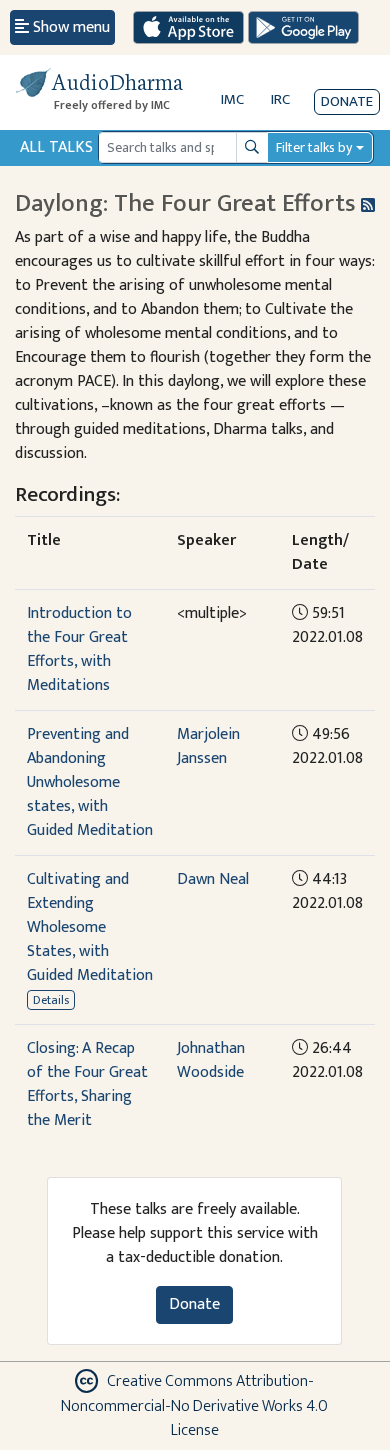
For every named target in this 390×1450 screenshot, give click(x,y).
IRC (280, 99)
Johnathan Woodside (211, 1060)
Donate (347, 101)
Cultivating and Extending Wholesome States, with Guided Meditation (90, 927)
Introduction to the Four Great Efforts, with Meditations (79, 649)
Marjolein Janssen (208, 746)
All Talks (56, 147)
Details (51, 1000)
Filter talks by (314, 147)
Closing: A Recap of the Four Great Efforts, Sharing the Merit (87, 1084)
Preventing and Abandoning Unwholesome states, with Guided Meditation (90, 782)
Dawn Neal (213, 879)
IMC (232, 99)
